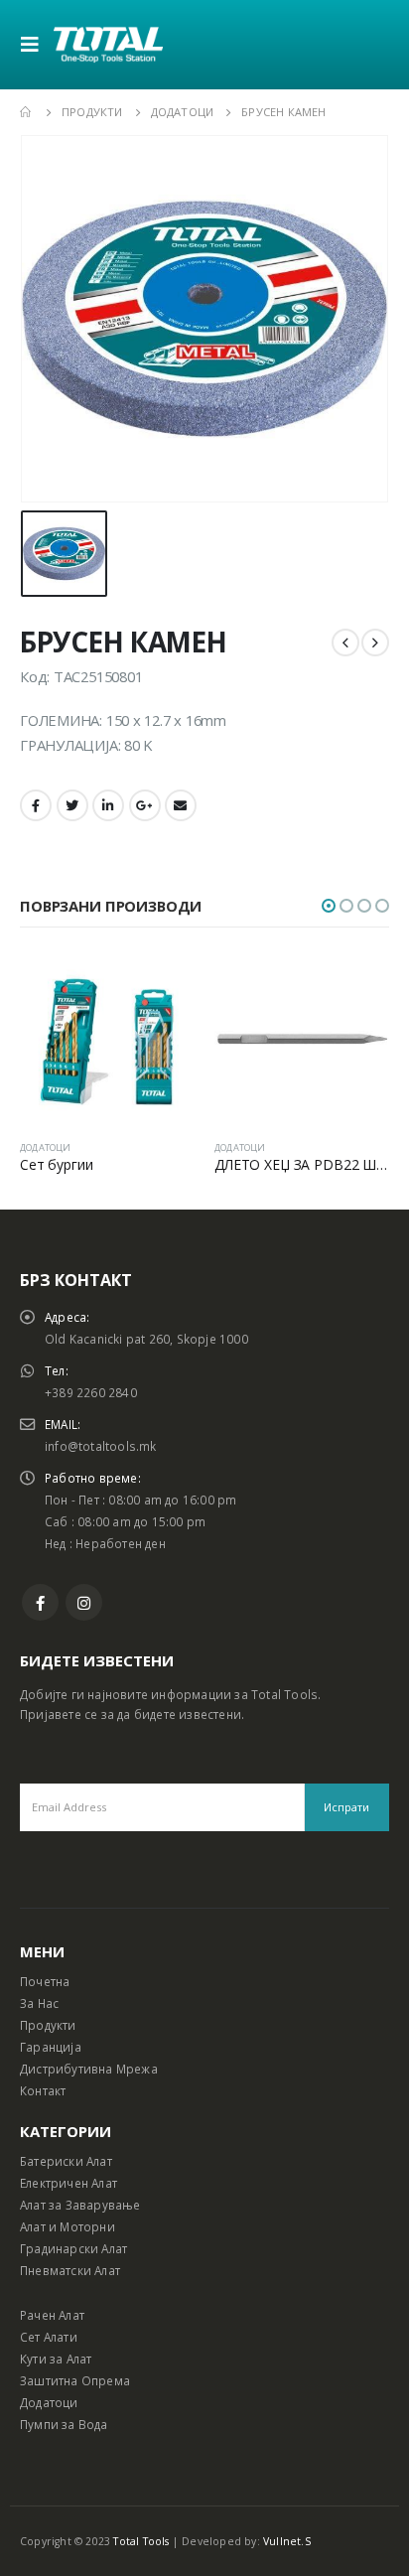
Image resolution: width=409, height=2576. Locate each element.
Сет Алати (49, 2337)
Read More (162, 984)
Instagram (84, 1602)
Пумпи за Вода (64, 2424)
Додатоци (49, 2402)
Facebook (36, 805)
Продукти (48, 2025)
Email (181, 805)
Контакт (43, 2090)
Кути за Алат (56, 2359)
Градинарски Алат (73, 2248)
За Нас (39, 2003)
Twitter (72, 805)
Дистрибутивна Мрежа (89, 2069)
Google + (145, 805)
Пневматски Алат (70, 2270)
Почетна (45, 1981)
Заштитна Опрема (75, 2380)
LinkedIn (108, 805)
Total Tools (141, 2541)
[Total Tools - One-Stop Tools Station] (108, 44)
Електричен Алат (68, 2183)
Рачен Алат (52, 2315)
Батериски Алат (66, 2161)
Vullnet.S (287, 2541)
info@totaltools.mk (101, 1446)
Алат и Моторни (68, 2226)
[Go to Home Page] (27, 112)
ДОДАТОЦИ (46, 1147)
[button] (329, 906)
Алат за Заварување (80, 2205)
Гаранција (51, 2047)
